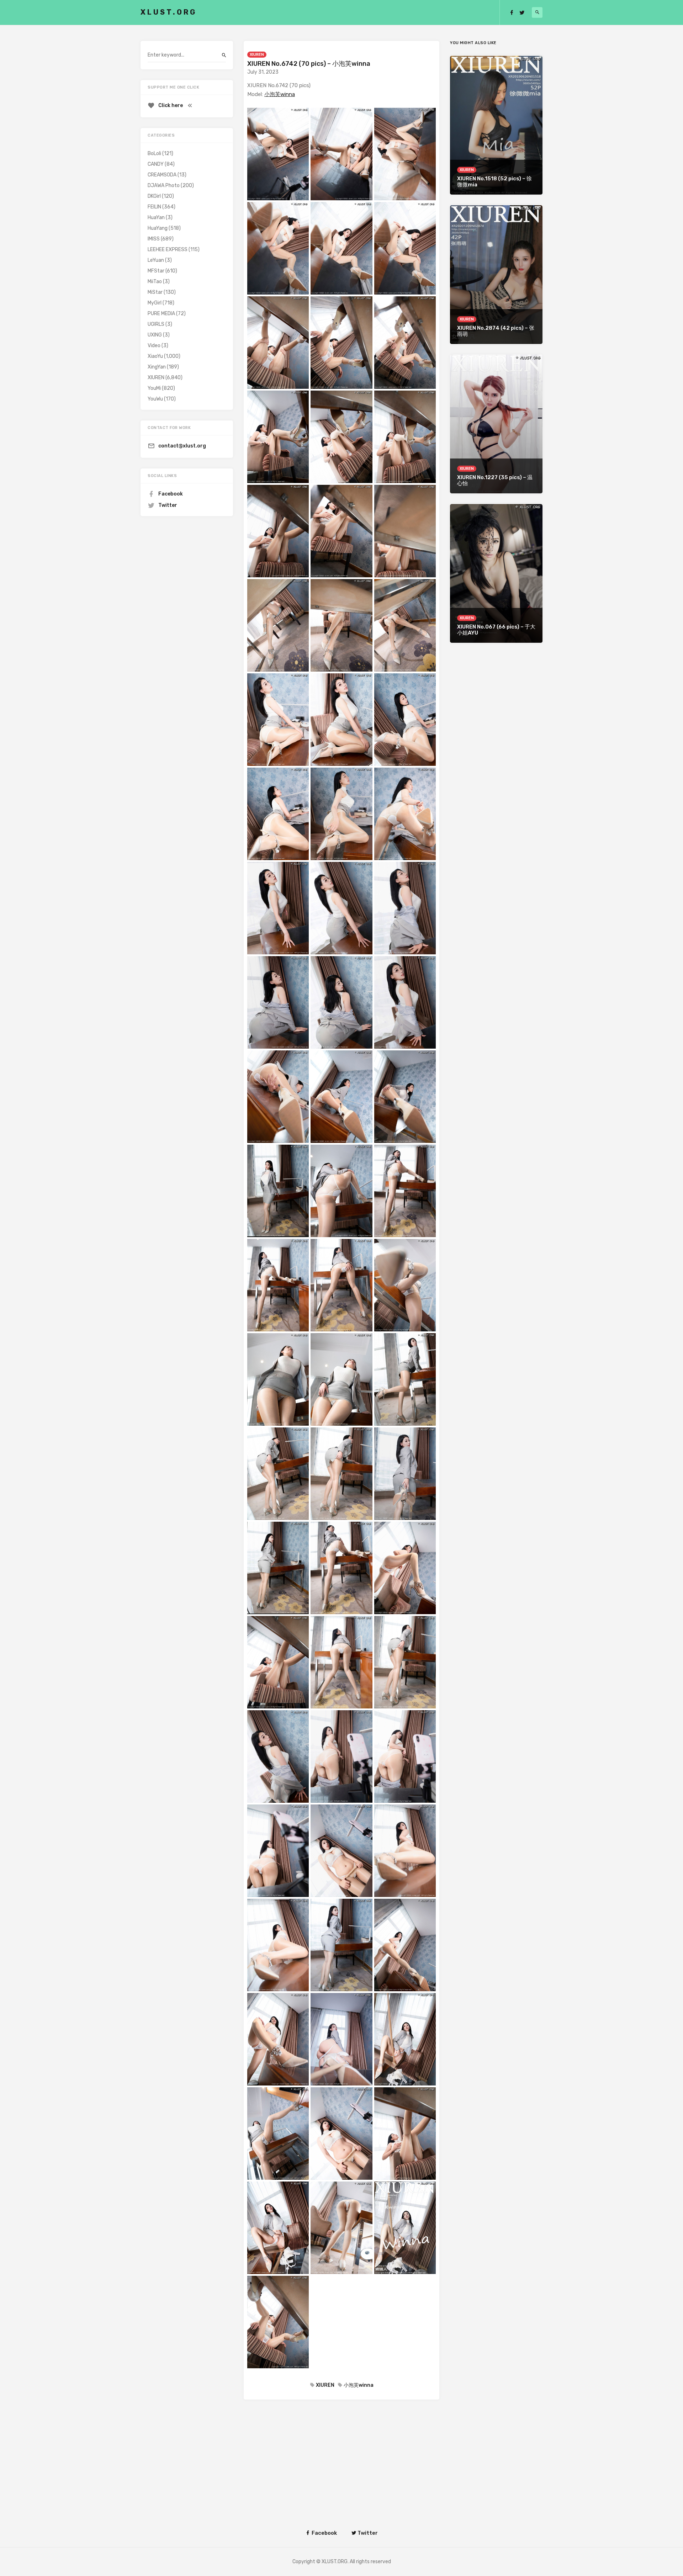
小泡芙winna (280, 94)
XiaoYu (155, 356)
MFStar (156, 271)
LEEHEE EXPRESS (168, 250)
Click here (171, 105)
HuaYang (158, 228)
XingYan (157, 367)
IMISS (154, 239)
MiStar (155, 292)
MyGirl (155, 303)
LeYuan (156, 260)
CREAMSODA (162, 175)
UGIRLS (156, 324)
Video (154, 346)
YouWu (155, 399)
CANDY (156, 164)
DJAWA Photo (164, 185)
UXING (155, 335)
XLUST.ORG (169, 12)
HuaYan (156, 218)
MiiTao (155, 282)
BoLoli (154, 153)
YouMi (154, 388)
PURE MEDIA (161, 314)
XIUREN (257, 55)
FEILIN (154, 207)
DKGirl (154, 196)
